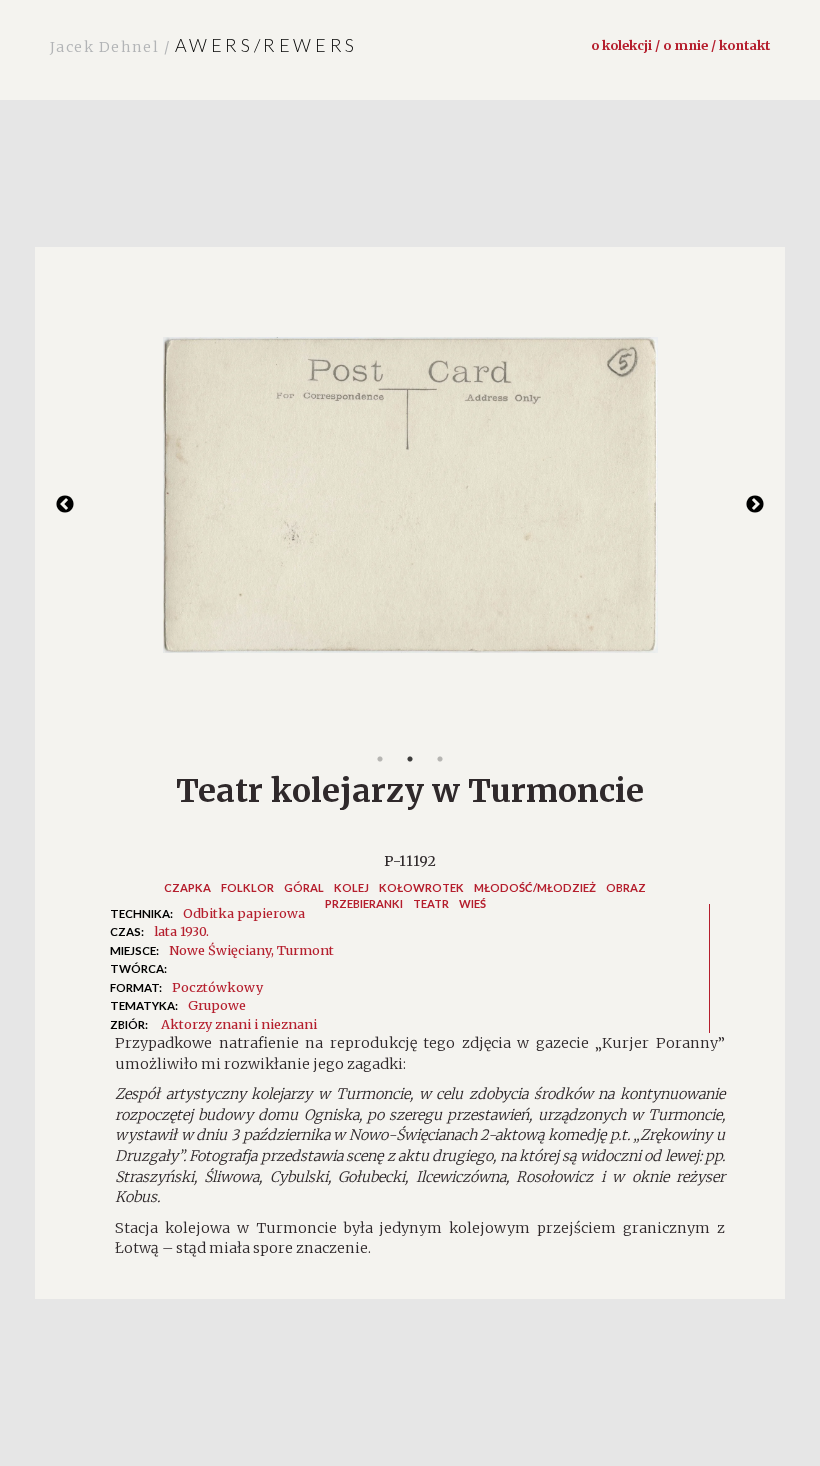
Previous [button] (65, 505)
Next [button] (755, 505)
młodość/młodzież (535, 887)
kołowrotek (421, 887)
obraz (626, 887)
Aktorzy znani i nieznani (239, 1024)
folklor (247, 887)
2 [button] (410, 759)
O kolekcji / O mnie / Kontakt (680, 45)
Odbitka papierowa (244, 913)
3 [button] (440, 759)
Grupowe (217, 1005)
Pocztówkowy (217, 987)
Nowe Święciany (220, 950)
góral (304, 887)
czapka (187, 887)
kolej (351, 887)
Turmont (305, 950)
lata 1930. (181, 931)
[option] (410, 505)
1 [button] (380, 759)
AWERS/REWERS (204, 45)
